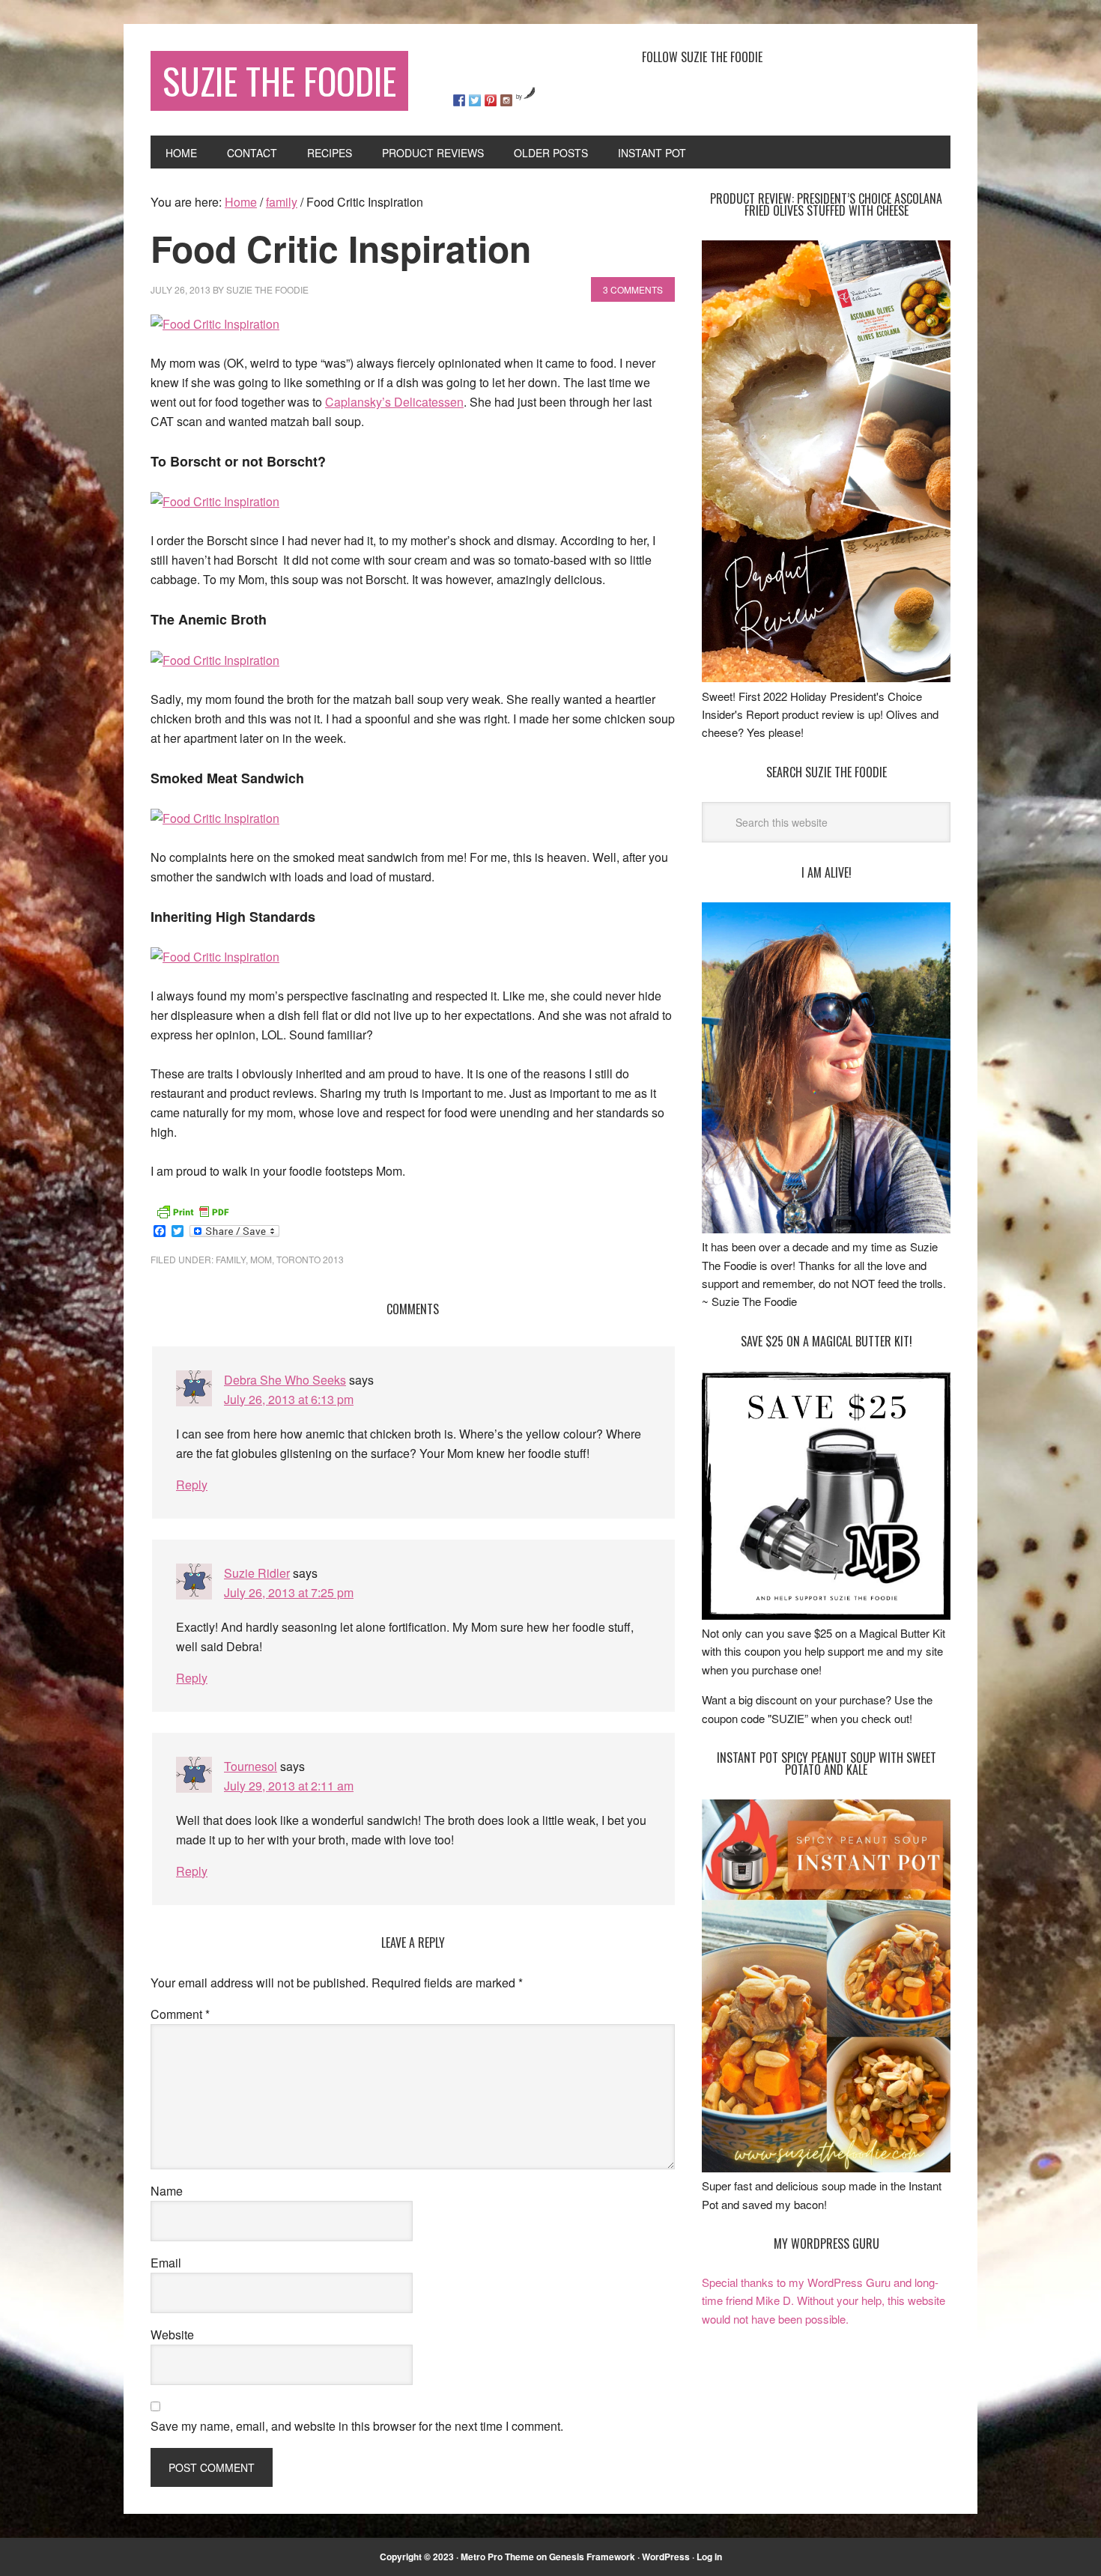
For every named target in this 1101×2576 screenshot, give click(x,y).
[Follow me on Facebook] (459, 100)
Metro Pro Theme (497, 2557)
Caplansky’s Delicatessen (394, 402)
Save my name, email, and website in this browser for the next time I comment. (357, 2426)
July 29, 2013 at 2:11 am (289, 1786)
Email (166, 2263)
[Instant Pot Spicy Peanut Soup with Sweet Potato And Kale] (826, 2168)
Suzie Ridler (257, 1573)
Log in (709, 2557)
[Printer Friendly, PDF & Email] (192, 1210)
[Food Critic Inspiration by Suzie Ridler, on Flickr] (215, 324)
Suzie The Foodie (279, 80)
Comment (180, 2014)
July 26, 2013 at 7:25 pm (289, 1592)
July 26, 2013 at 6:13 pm (289, 1399)
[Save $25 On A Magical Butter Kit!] (826, 1615)
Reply (192, 1485)
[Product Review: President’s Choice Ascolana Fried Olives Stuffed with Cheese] (826, 677)
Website (172, 2334)
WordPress (666, 2557)
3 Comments (633, 289)
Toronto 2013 (310, 1259)
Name (167, 2191)
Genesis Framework (592, 2557)
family (231, 1259)
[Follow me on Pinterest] (491, 100)
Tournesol (251, 1766)
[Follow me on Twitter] (475, 100)
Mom (261, 1259)
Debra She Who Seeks (285, 1380)
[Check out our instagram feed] (506, 100)
